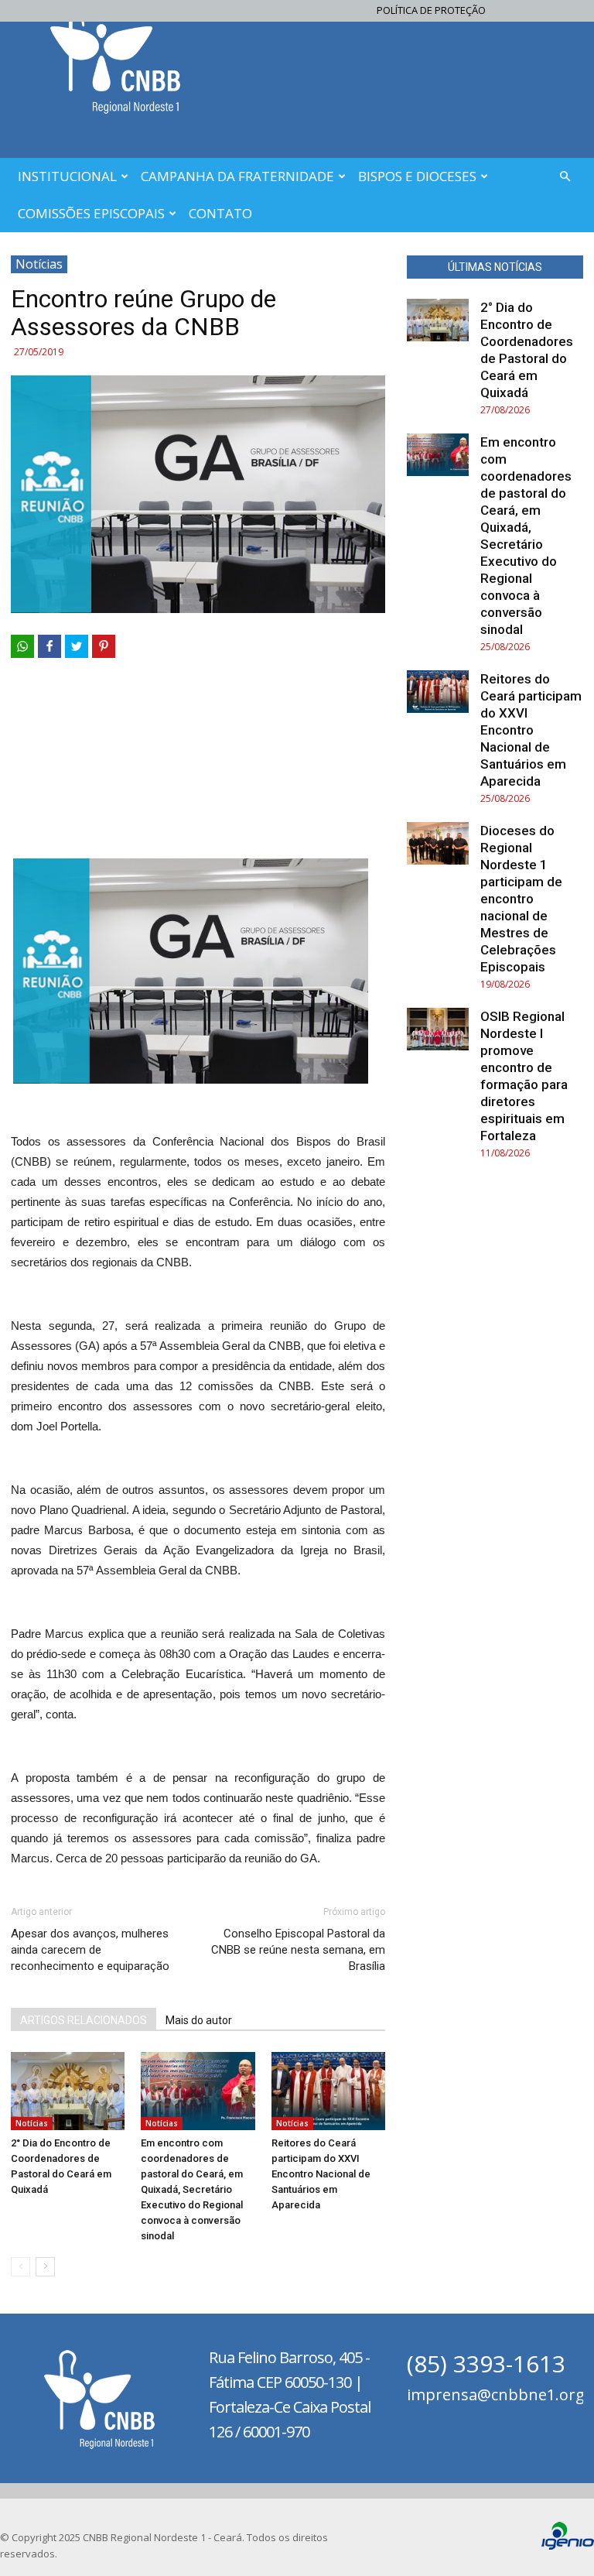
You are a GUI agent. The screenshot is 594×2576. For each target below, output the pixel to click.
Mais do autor (199, 2020)
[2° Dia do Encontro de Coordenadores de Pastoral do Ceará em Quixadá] (68, 2091)
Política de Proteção (431, 10)
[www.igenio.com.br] (568, 2546)
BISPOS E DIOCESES (417, 176)
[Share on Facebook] (49, 646)
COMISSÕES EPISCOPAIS (91, 213)
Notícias (39, 264)
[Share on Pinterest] (104, 646)
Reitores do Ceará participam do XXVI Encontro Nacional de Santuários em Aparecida (321, 2174)
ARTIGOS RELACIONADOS (84, 2020)
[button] (565, 177)
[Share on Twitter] (77, 646)
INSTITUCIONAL (67, 176)
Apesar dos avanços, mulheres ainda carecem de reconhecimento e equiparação (90, 1950)
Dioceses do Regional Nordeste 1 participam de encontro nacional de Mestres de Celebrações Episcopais (521, 899)
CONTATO (220, 213)
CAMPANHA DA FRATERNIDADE (237, 176)
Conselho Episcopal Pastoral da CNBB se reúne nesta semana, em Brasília (298, 1950)
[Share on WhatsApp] (22, 646)
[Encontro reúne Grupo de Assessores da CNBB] (191, 971)
